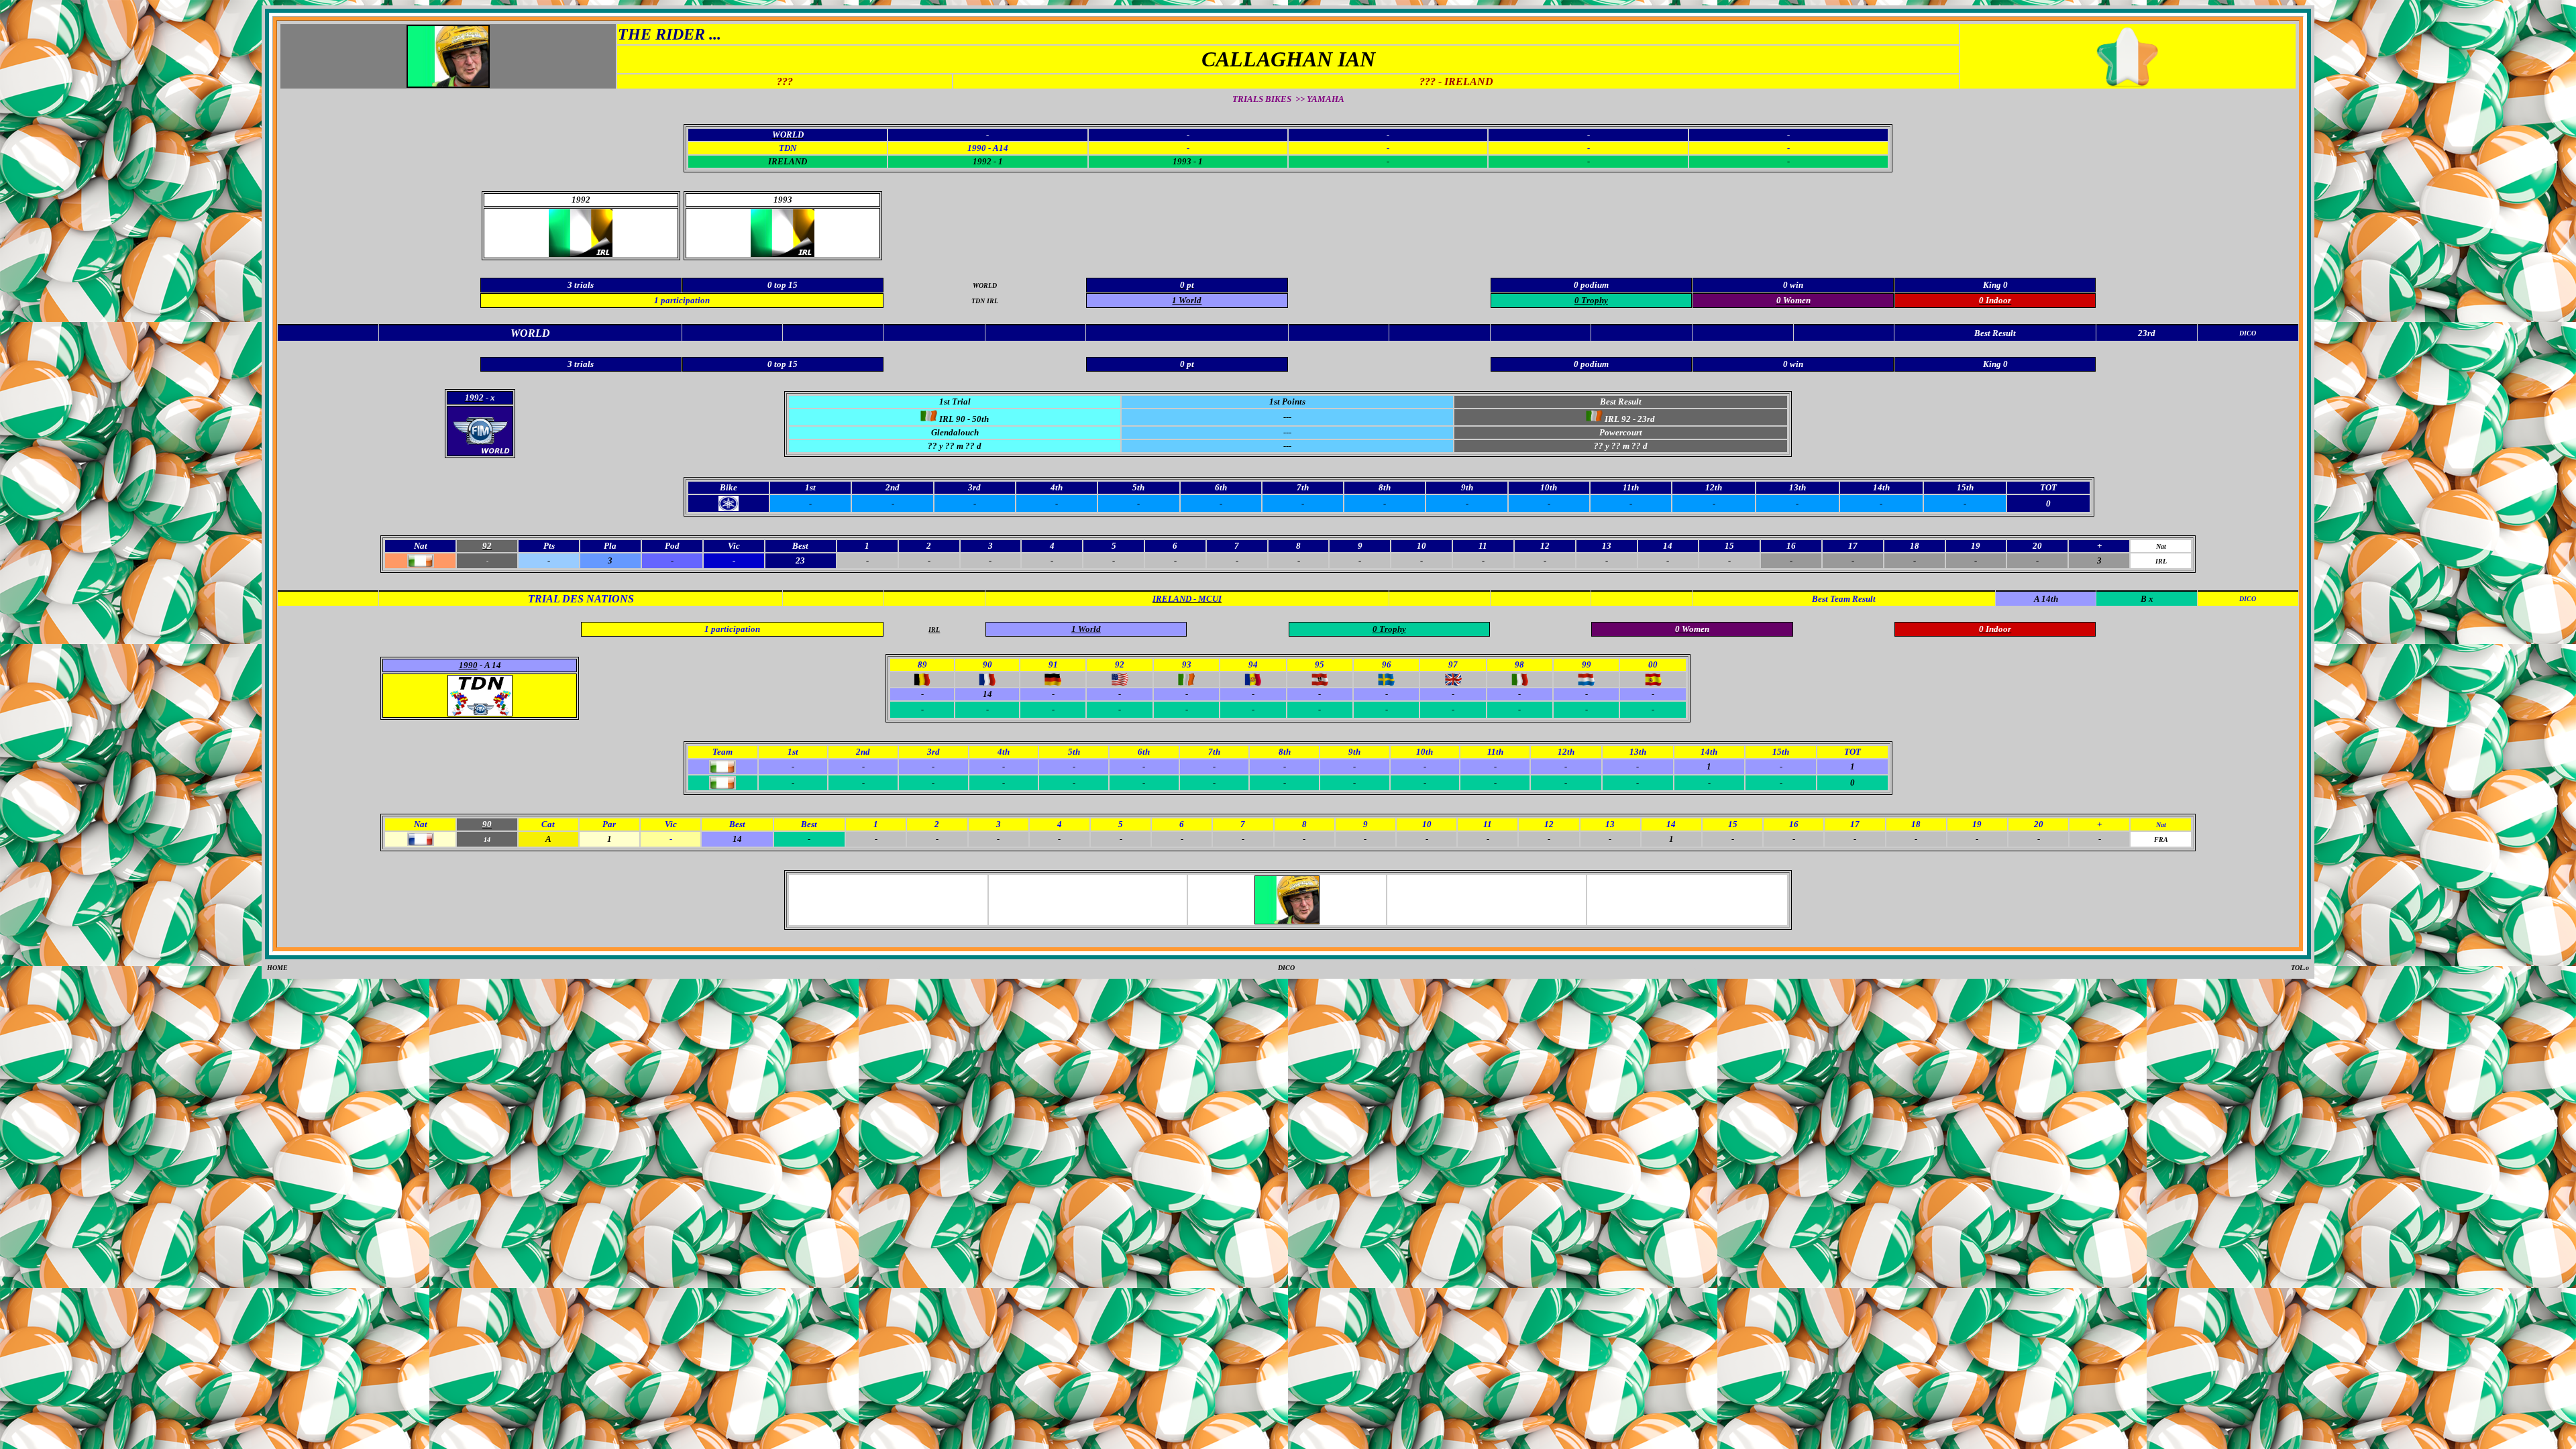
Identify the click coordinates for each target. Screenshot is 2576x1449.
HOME (277, 968)
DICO (1286, 968)
